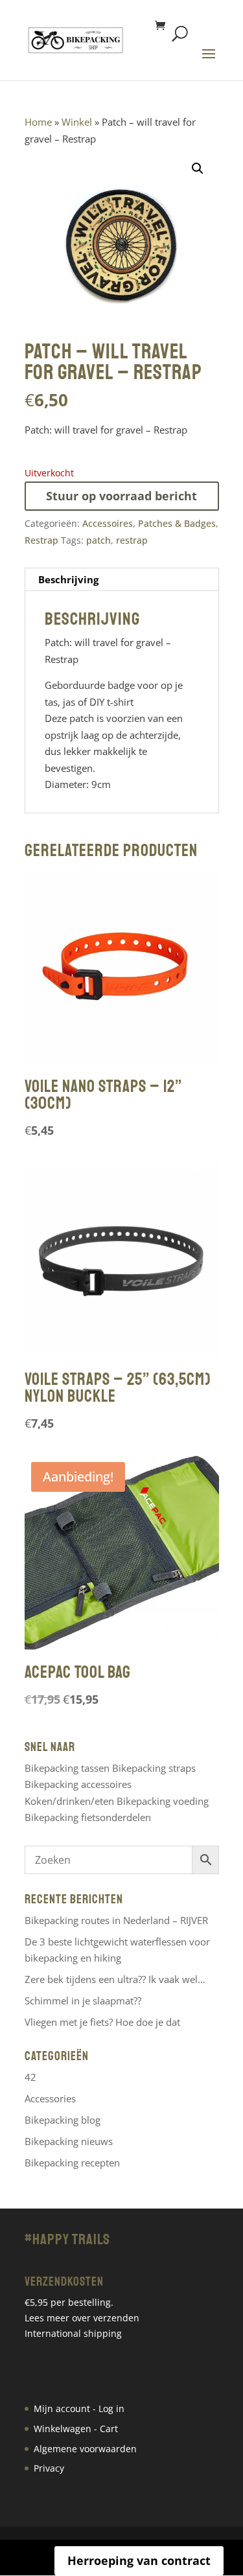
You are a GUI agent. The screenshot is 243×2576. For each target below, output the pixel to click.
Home (38, 122)
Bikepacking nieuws (69, 2141)
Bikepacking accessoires (78, 1784)
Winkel (77, 122)
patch (98, 540)
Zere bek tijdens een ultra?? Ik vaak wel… (115, 1979)
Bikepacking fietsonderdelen (88, 1817)
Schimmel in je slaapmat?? (83, 2001)
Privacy (49, 2468)
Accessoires (108, 523)
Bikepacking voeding (163, 1801)
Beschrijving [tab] (68, 579)
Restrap (41, 540)
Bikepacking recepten (72, 2163)
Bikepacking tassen (67, 1768)
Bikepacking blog (63, 2120)
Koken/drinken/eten (69, 1801)
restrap (132, 540)
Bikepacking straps (154, 1768)
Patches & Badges (177, 523)
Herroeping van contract (139, 2560)
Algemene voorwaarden (85, 2449)
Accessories (50, 2098)
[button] (198, 168)
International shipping (73, 2333)
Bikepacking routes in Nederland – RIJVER (116, 1920)
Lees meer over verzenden (82, 2318)
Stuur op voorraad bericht (121, 496)
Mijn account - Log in (79, 2408)
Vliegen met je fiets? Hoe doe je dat (102, 2022)
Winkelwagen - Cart (76, 2429)
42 (30, 2077)
